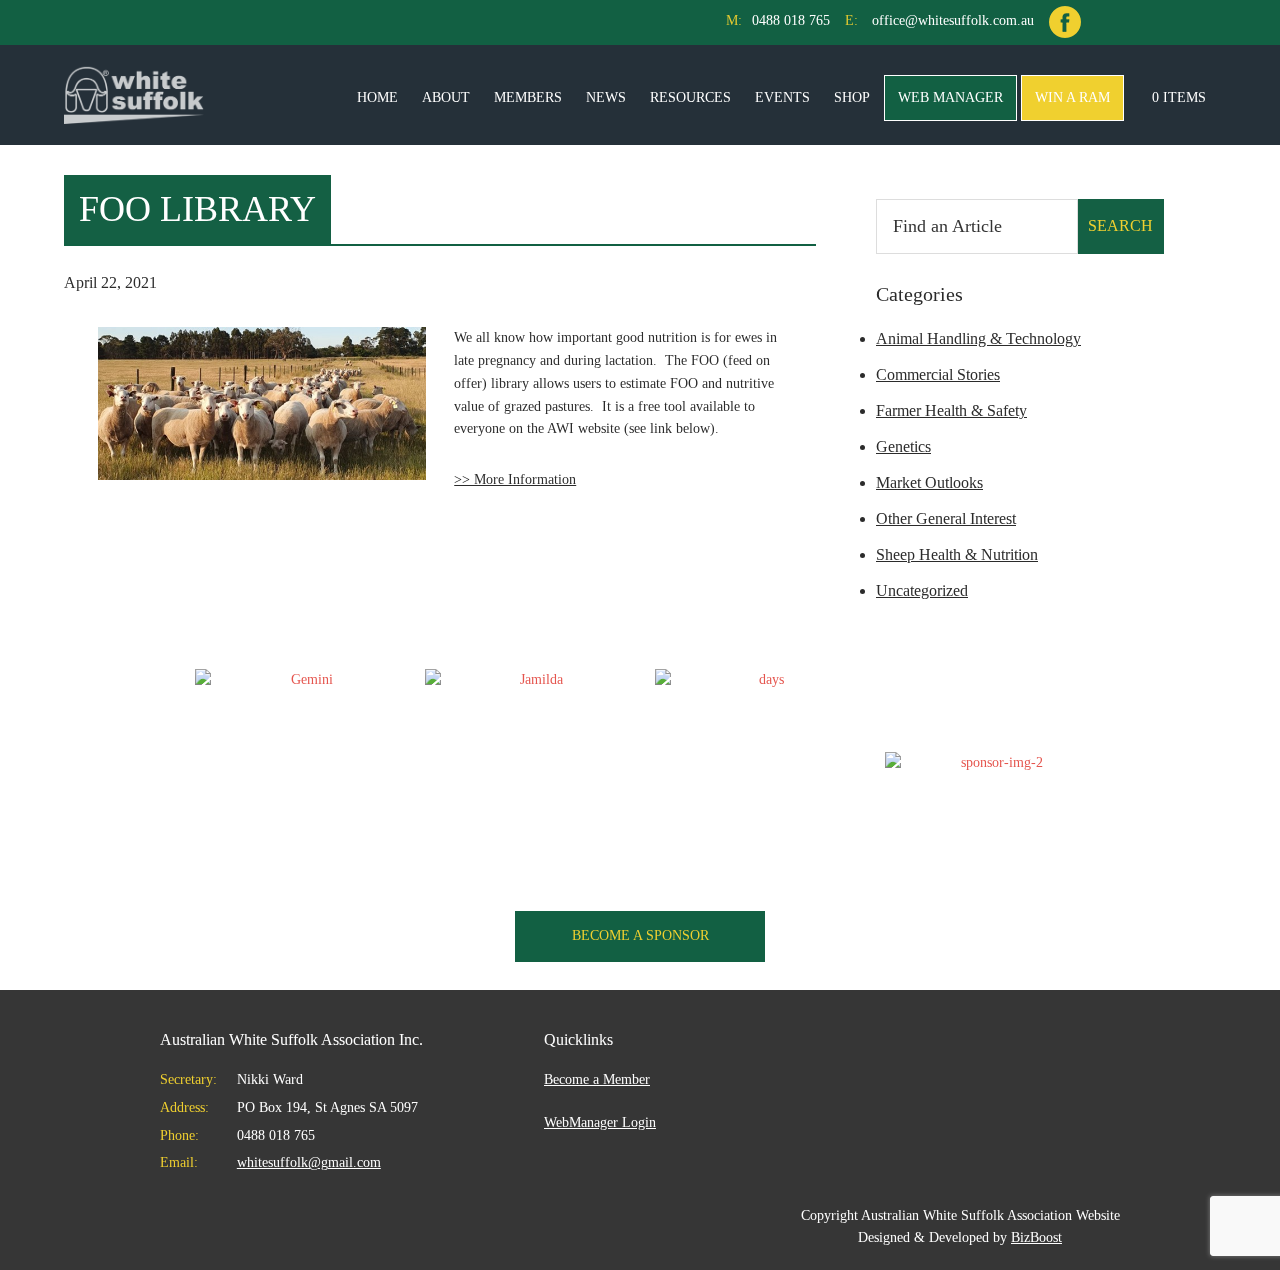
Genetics (903, 446)
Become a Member (597, 1079)
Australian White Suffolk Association (134, 95)
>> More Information (515, 479)
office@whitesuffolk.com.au (953, 20)
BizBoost (1036, 1237)
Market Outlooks (929, 482)
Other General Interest (946, 518)
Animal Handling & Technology (978, 338)
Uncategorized (922, 590)
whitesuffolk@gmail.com (309, 1162)
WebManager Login (600, 1122)
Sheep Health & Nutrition (957, 554)
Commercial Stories (938, 374)
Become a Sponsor (640, 935)
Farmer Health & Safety (951, 410)
